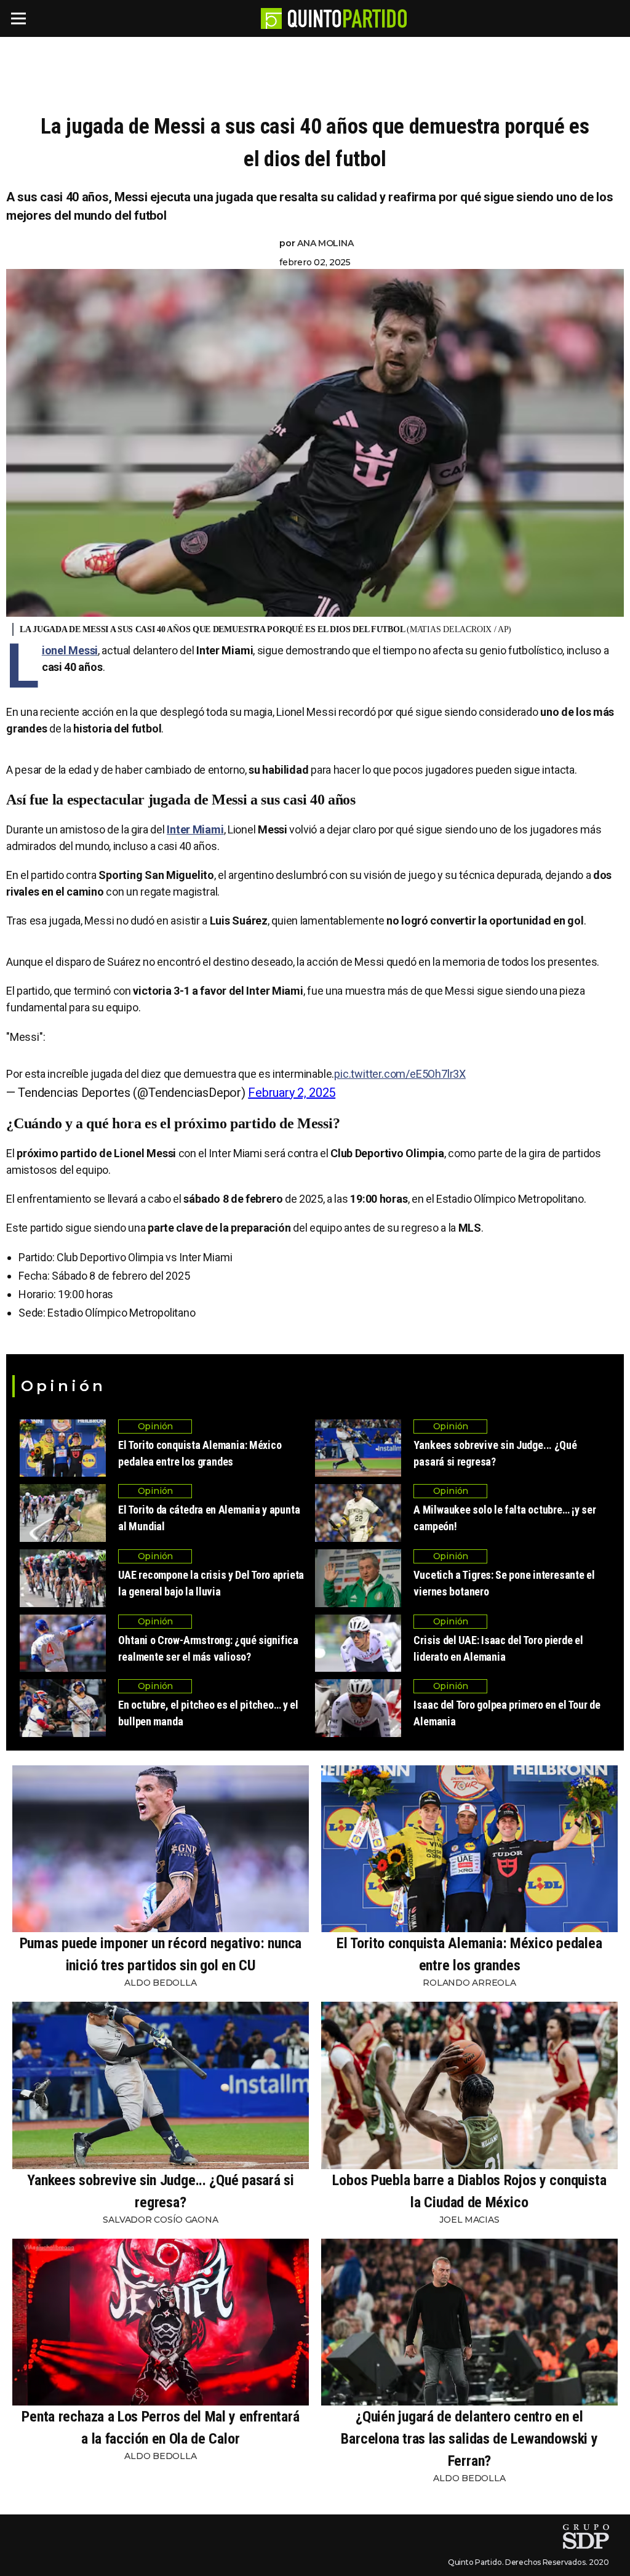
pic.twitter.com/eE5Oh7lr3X (400, 1074)
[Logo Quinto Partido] (271, 18)
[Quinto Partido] (347, 18)
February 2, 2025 (292, 1093)
